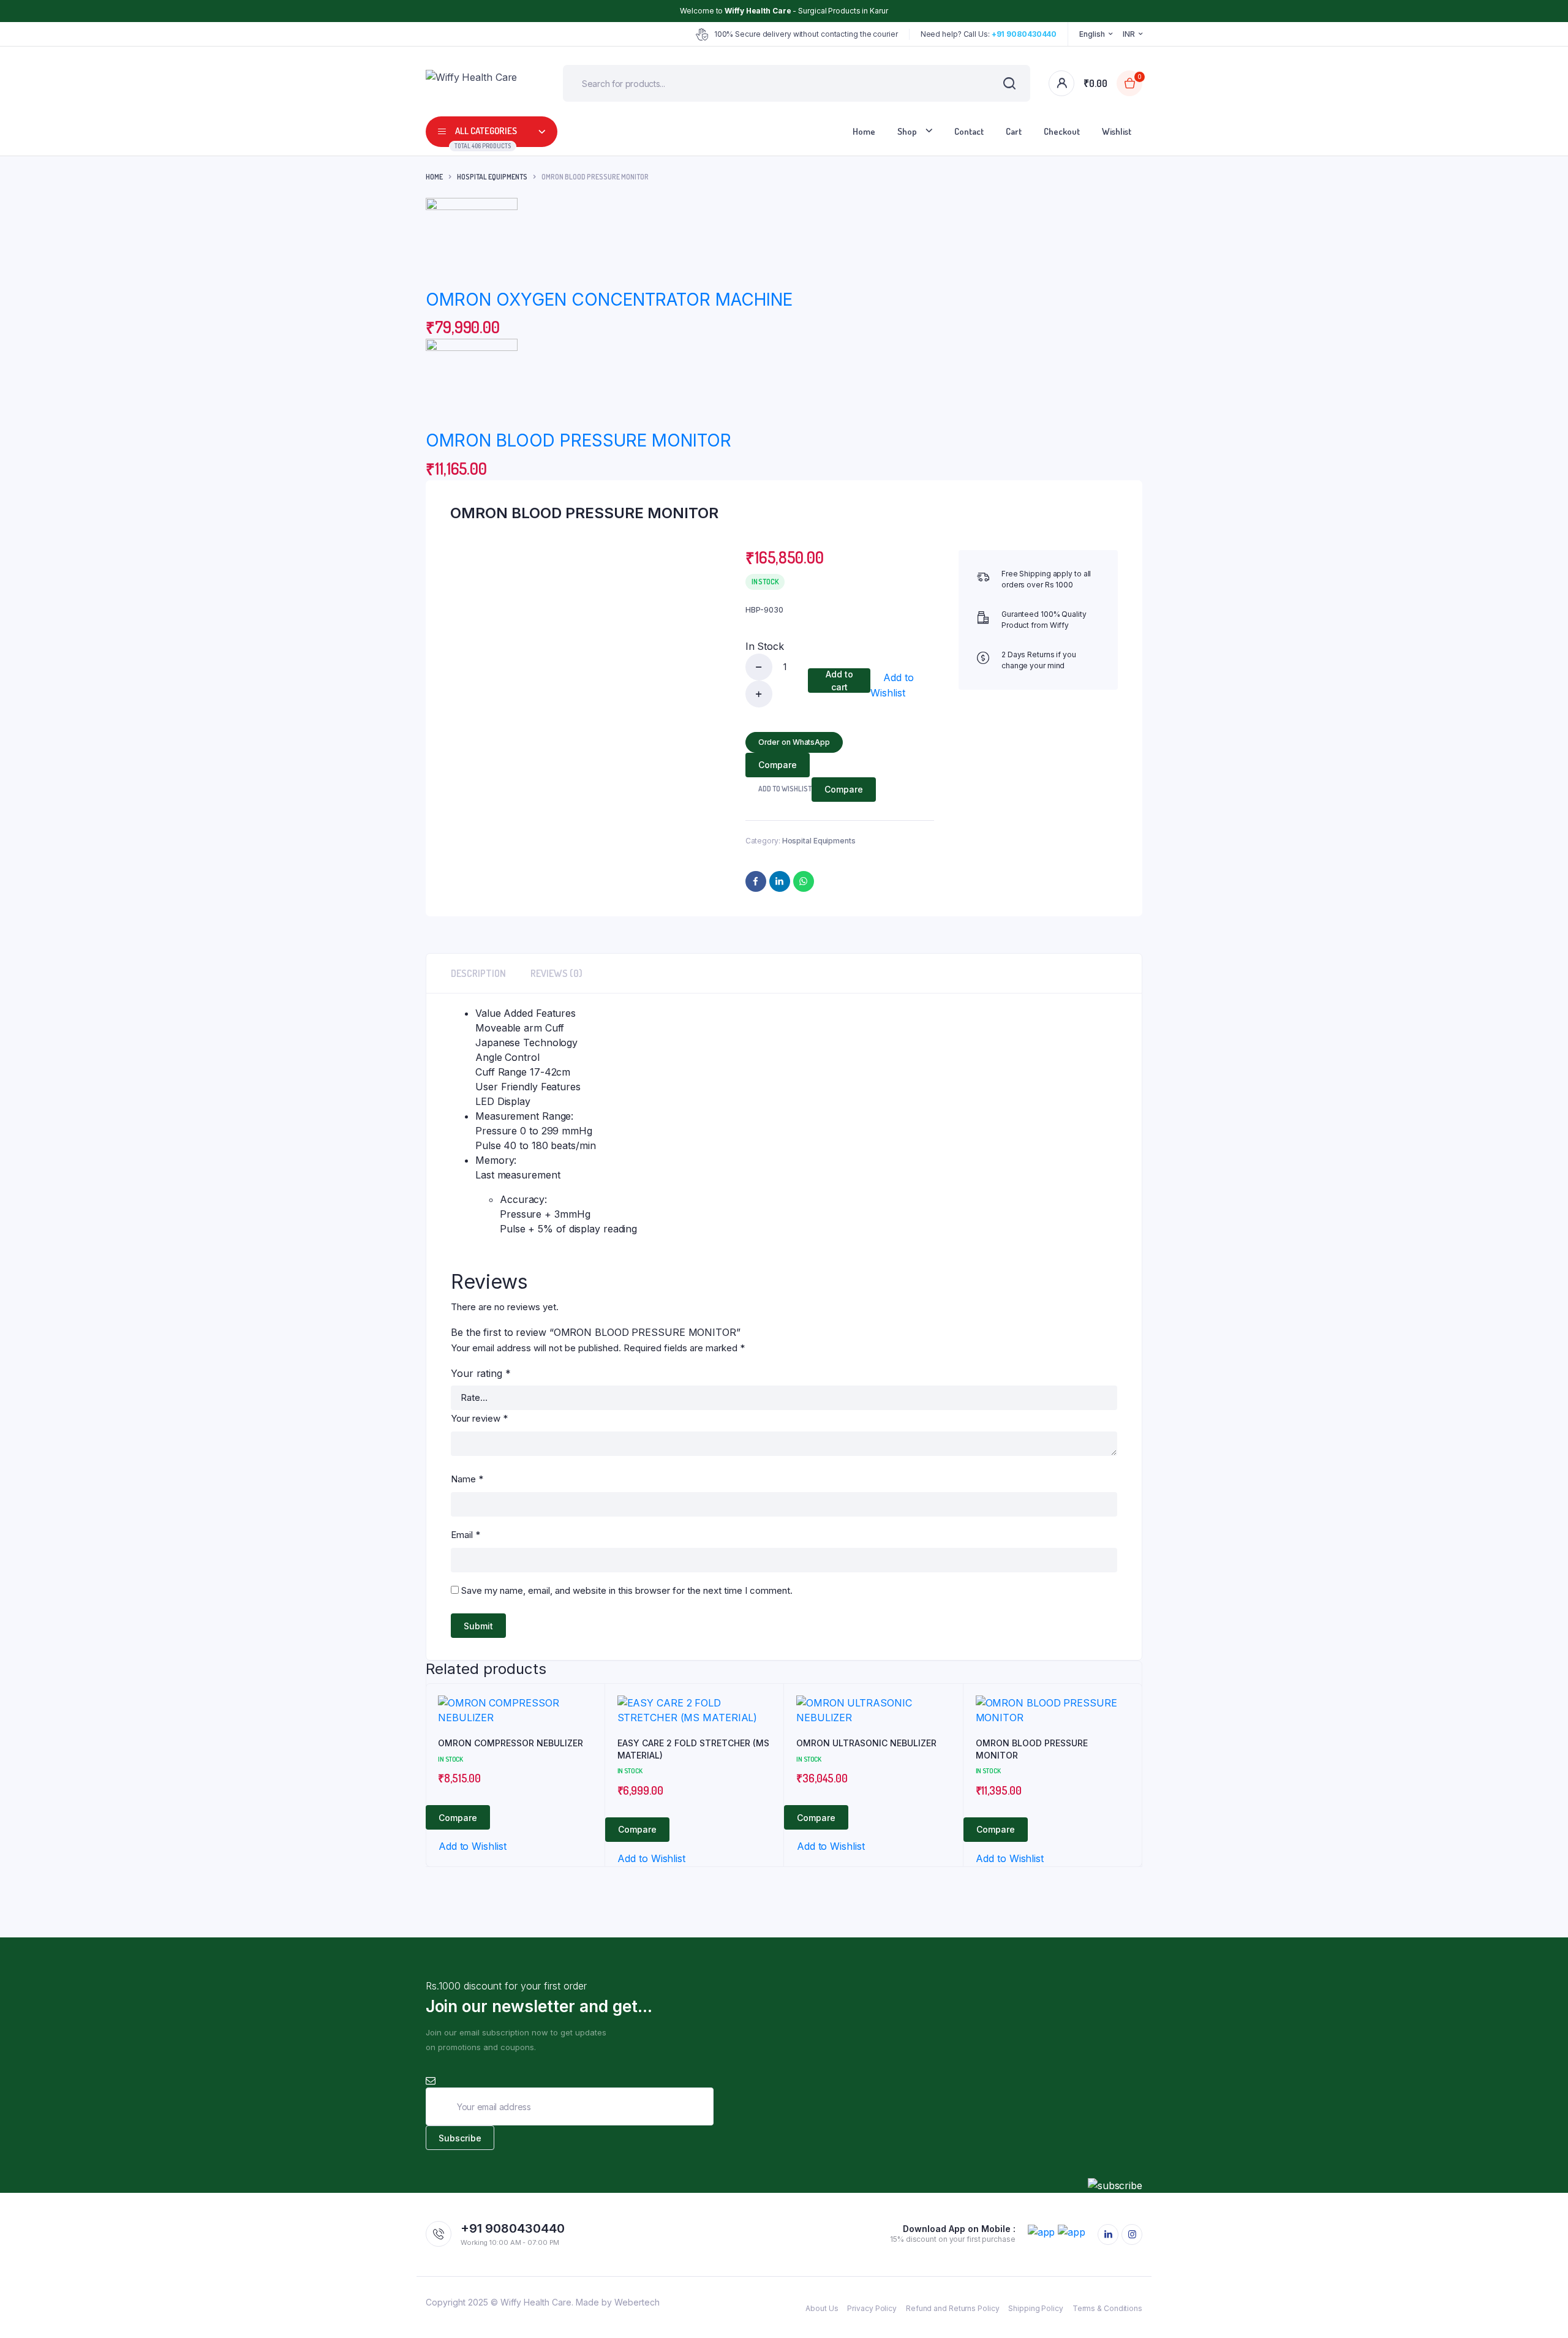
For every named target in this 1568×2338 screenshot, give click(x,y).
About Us (822, 2308)
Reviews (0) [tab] (556, 973)
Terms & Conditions (1107, 2308)
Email (466, 1535)
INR (1129, 34)
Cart (1014, 131)
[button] (902, 685)
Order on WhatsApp (794, 742)
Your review (479, 1418)
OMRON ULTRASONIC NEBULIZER (866, 1743)
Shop (907, 131)
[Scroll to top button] (1540, 2310)
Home (864, 131)
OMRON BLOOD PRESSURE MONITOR (579, 440)
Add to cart (839, 681)
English (1092, 34)
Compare (778, 765)
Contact (969, 131)
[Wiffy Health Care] (476, 83)
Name (467, 1479)
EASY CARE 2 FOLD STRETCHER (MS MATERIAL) (693, 1749)
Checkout (1062, 131)
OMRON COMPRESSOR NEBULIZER (511, 1743)
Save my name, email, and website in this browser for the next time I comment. (627, 1590)
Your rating (481, 1373)
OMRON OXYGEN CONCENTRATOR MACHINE (609, 300)
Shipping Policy (1036, 2308)
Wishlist (1117, 131)
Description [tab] (478, 973)
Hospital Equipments (492, 177)
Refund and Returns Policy (953, 2308)
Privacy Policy (872, 2308)
